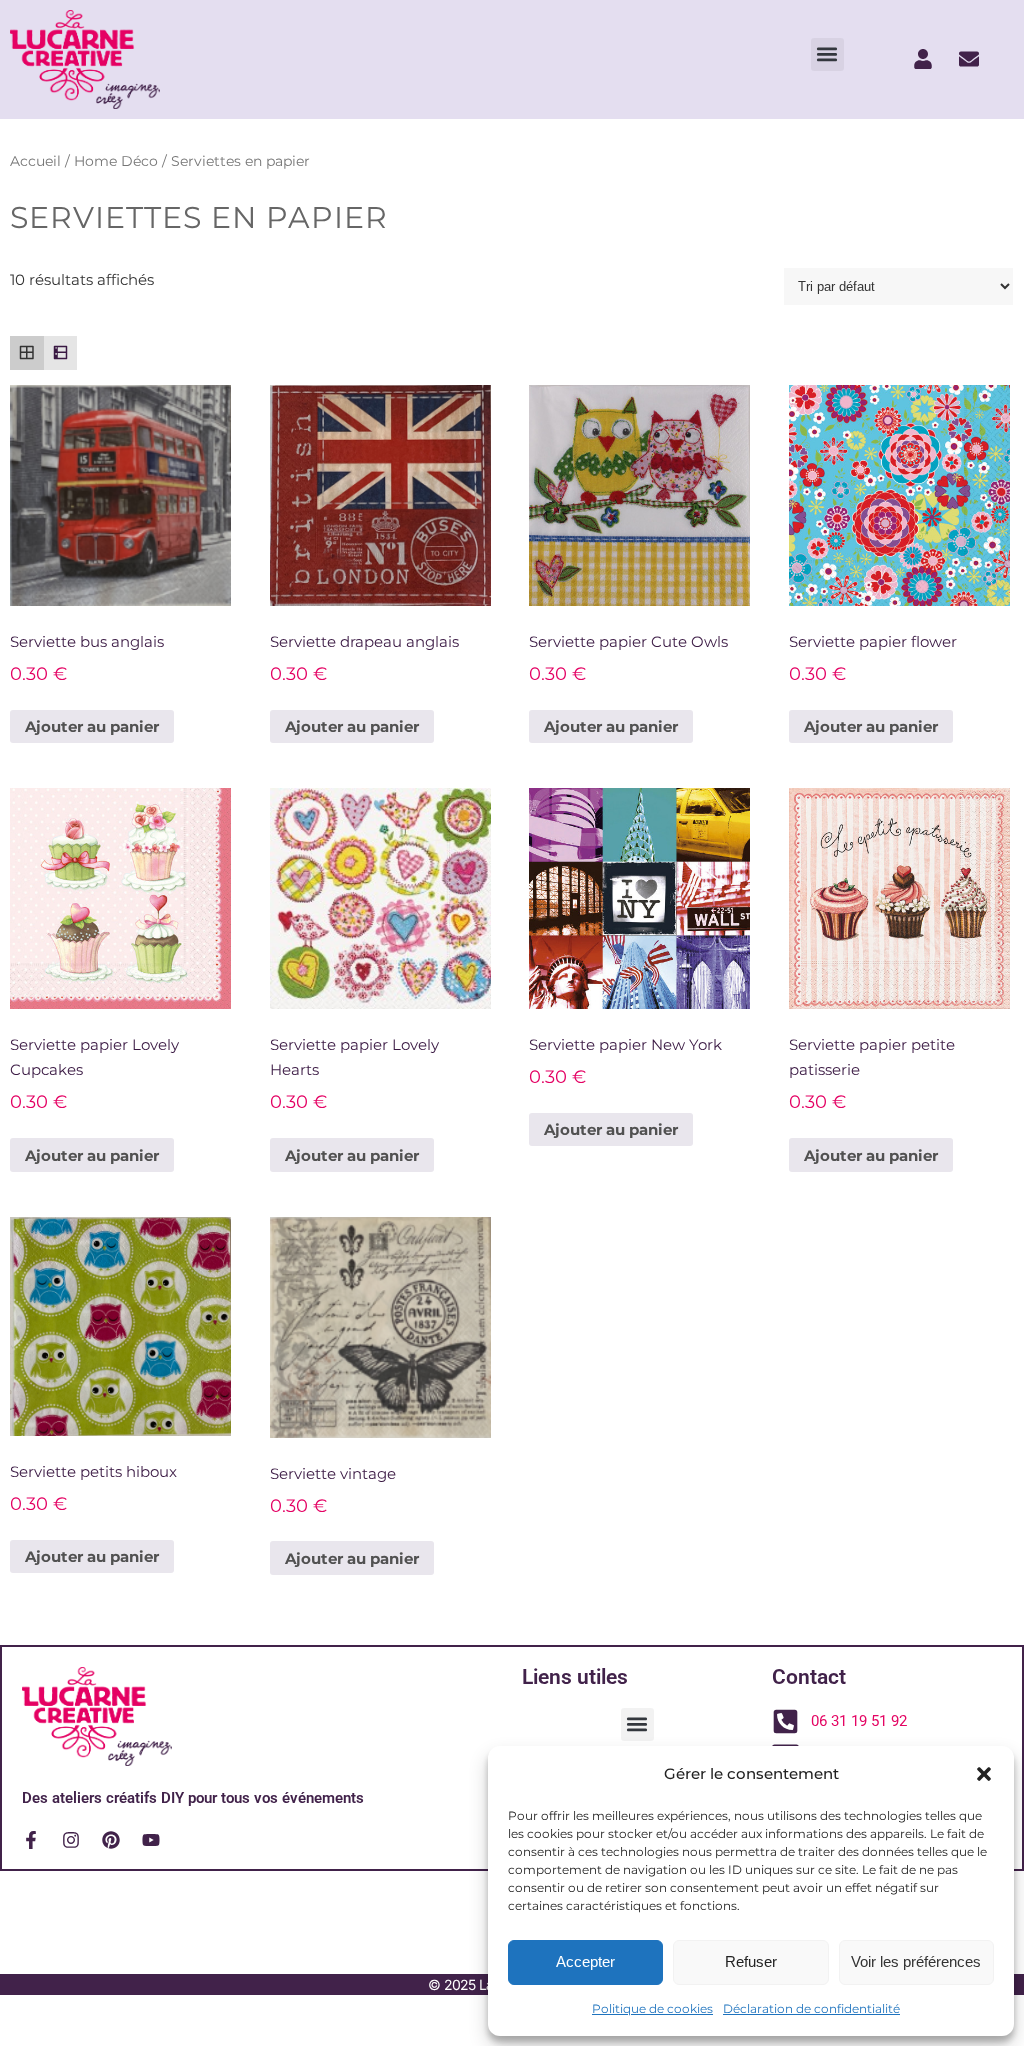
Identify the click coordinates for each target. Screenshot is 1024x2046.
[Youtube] (151, 1840)
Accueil (35, 161)
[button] (984, 1774)
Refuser (751, 1961)
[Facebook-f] (31, 1840)
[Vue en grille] (27, 353)
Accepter (585, 1961)
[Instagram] (71, 1840)
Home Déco (116, 161)
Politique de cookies (652, 2008)
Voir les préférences (916, 1961)
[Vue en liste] (61, 353)
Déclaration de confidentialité (811, 2008)
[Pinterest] (111, 1840)
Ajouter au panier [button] (92, 726)
